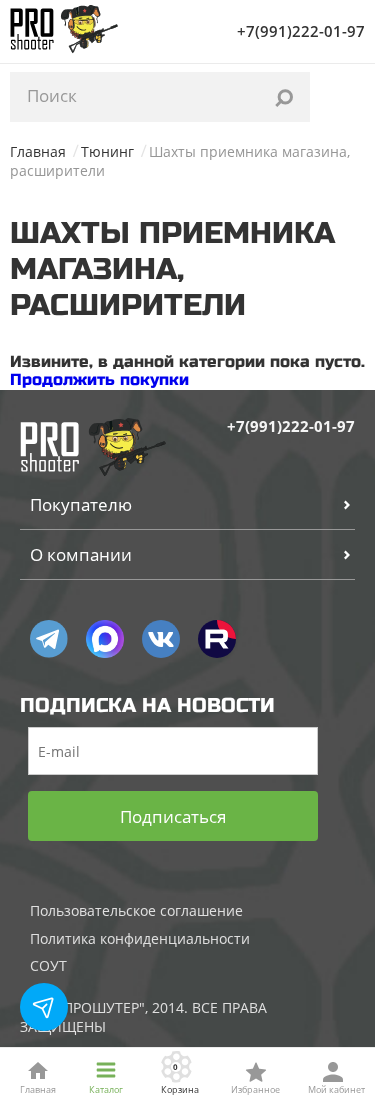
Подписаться (173, 816)
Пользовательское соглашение (136, 910)
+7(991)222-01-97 (301, 31)
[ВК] (161, 639)
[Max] (105, 639)
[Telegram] (49, 639)
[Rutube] (217, 639)
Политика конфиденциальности (140, 938)
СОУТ (48, 965)
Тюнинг (107, 151)
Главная (38, 151)
